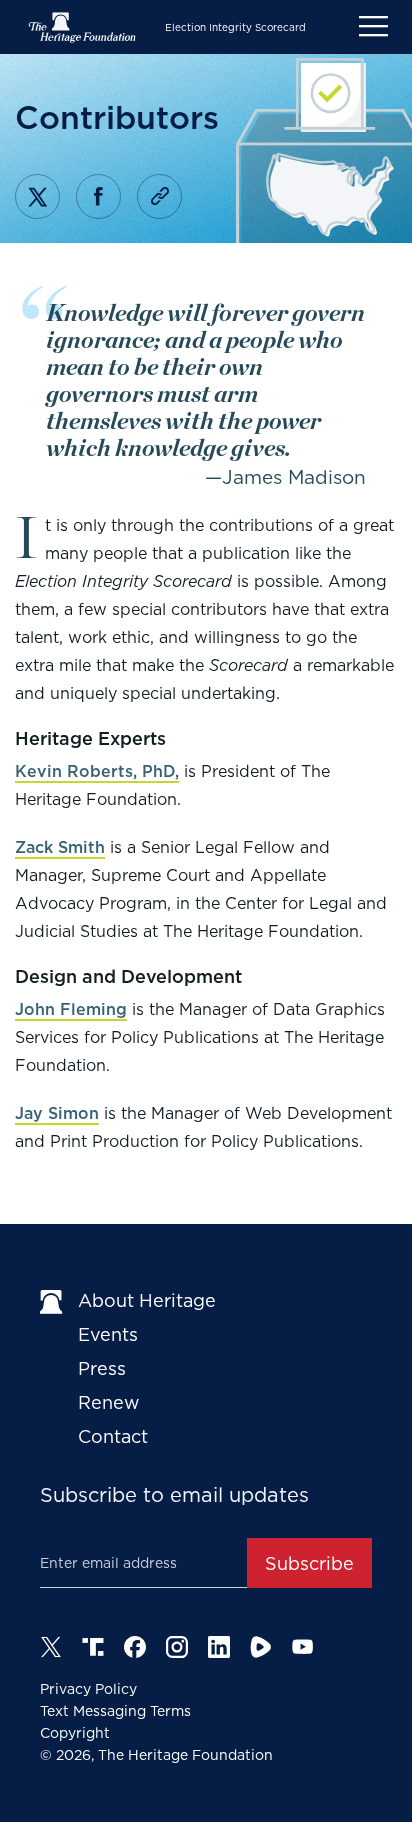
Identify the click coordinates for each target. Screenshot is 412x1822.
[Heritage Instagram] (177, 1647)
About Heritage (147, 1300)
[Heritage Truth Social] (93, 1647)
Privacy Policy (88, 1689)
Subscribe (309, 1563)
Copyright (75, 1733)
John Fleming (71, 1009)
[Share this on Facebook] (98, 196)
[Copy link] (159, 196)
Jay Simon (57, 1113)
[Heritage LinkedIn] (219, 1647)
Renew (109, 1402)
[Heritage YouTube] (303, 1647)
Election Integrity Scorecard (235, 27)
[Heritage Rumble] (261, 1647)
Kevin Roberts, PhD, (97, 771)
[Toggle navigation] (373, 27)
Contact (113, 1436)
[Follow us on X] (51, 1647)
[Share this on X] (37, 196)
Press (102, 1368)
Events (108, 1334)
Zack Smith (60, 847)
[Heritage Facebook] (135, 1647)
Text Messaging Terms (115, 1711)
